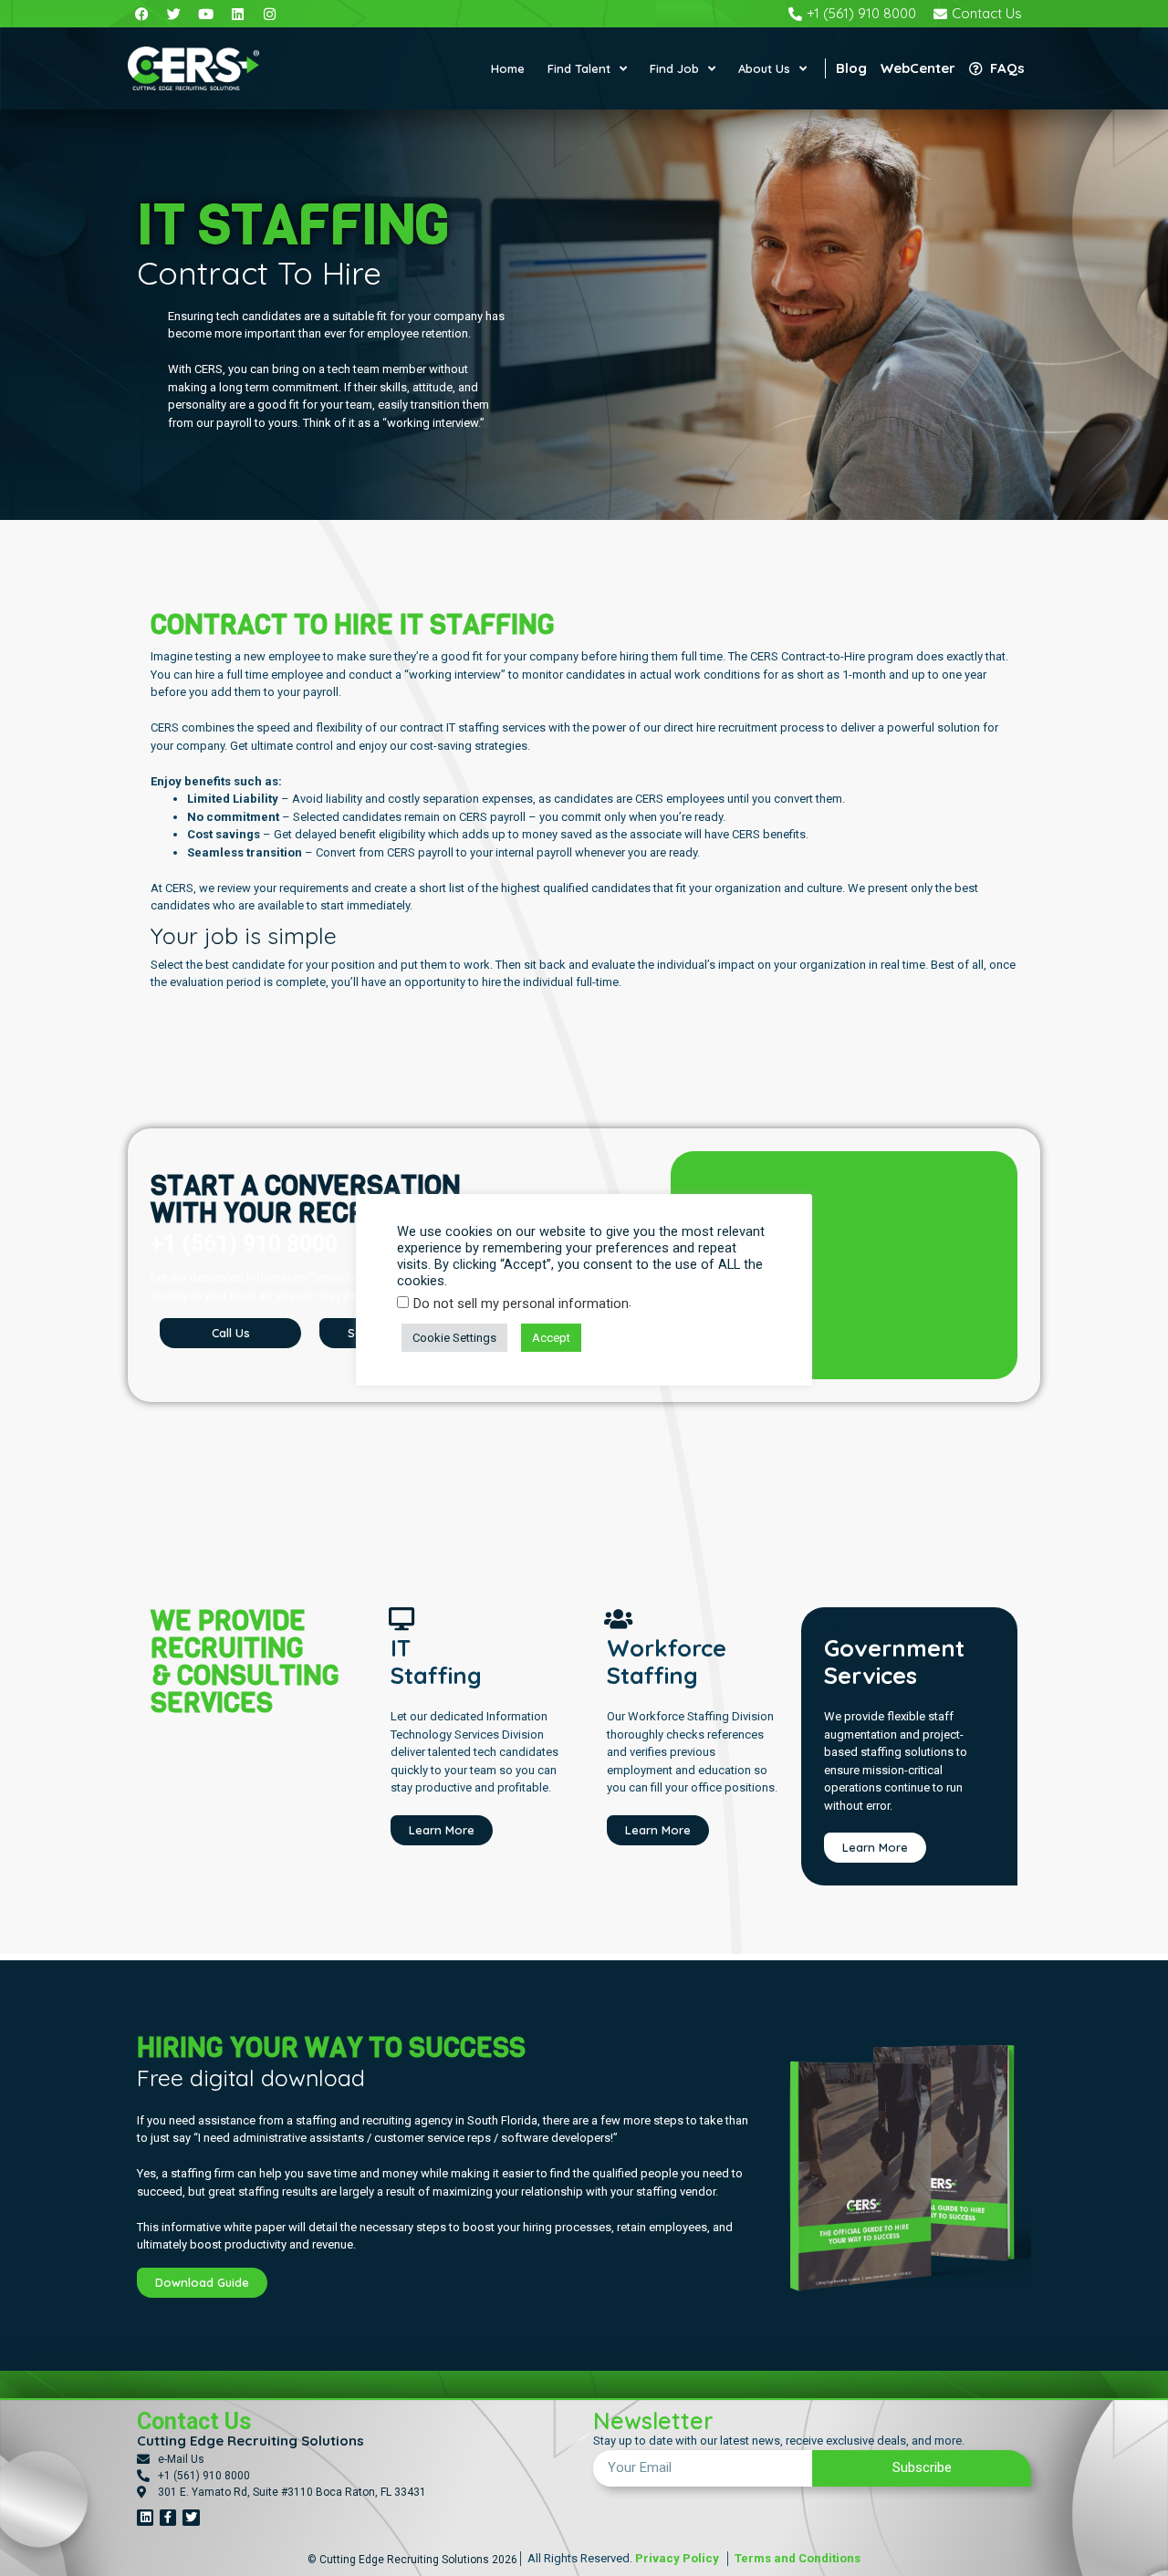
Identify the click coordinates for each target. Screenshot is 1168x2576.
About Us (764, 68)
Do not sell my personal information (521, 1304)
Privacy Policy (677, 2558)
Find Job (674, 68)
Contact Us (194, 2421)
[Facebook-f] (168, 2518)
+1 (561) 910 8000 (244, 1244)
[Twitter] (191, 2518)
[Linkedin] (145, 2518)
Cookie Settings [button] (454, 1338)
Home (508, 68)
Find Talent (579, 68)
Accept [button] (551, 1338)
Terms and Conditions (796, 2558)
